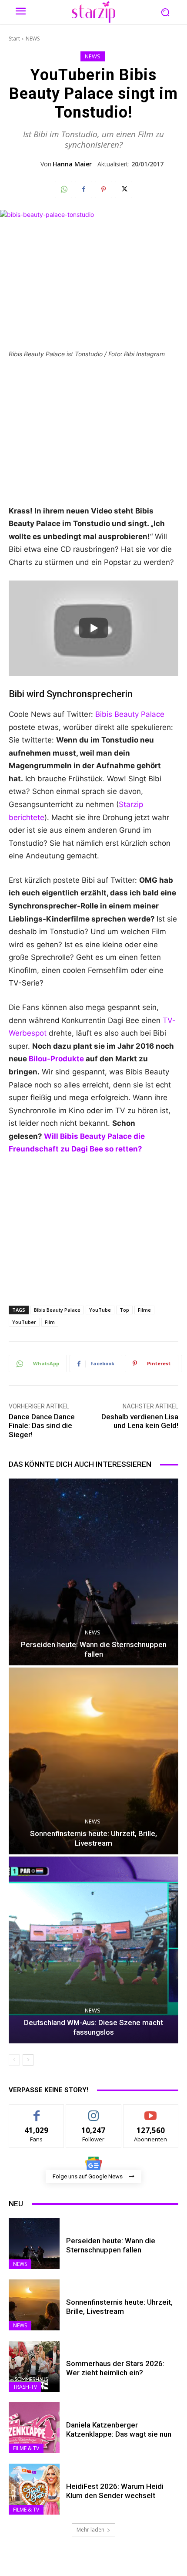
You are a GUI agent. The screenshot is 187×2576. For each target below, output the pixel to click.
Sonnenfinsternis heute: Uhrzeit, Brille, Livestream (119, 2306)
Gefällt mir (37, 2111)
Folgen (94, 2111)
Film (50, 1322)
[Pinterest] (104, 189)
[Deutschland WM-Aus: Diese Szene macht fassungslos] (93, 1950)
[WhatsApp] (63, 189)
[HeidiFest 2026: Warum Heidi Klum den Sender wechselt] (34, 2489)
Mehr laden (90, 2530)
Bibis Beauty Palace (130, 714)
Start (14, 39)
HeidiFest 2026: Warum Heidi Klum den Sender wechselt (115, 2491)
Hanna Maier (72, 164)
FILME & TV (26, 2448)
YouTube (100, 1310)
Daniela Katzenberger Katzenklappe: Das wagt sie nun (119, 2429)
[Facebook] (83, 189)
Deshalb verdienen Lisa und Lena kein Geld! (140, 1421)
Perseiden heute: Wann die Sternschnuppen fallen (111, 2245)
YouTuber (24, 1322)
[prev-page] (14, 2060)
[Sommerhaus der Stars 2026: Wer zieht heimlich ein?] (34, 2366)
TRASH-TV (25, 2387)
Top (124, 1310)
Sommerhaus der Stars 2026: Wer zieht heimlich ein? (115, 2368)
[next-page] (28, 2060)
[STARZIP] (93, 12)
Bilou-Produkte (56, 1059)
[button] (165, 12)
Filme (144, 1310)
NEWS (33, 39)
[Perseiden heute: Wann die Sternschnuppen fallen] (93, 1572)
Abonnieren (151, 2111)
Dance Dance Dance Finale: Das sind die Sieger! (42, 1426)
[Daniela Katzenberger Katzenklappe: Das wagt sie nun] (34, 2428)
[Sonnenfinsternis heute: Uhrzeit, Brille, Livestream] (93, 1761)
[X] (124, 189)
